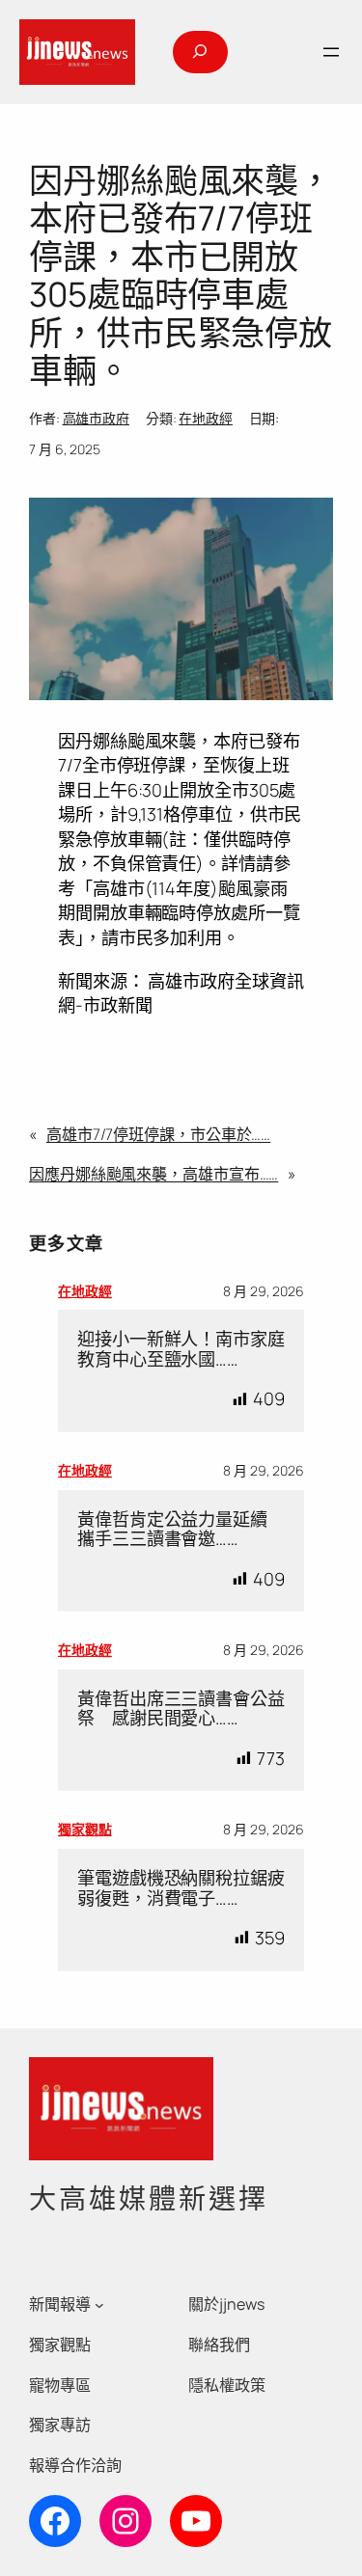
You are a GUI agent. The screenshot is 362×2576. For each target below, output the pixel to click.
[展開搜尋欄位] (200, 52)
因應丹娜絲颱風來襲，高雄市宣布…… (153, 1174)
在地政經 (206, 418)
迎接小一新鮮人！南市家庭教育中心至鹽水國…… (181, 1349)
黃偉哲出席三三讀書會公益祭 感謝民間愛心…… (181, 1708)
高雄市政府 (97, 418)
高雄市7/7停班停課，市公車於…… (158, 1134)
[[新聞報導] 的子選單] (99, 2305)
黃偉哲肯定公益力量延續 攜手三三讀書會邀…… (181, 1529)
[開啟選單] (331, 52)
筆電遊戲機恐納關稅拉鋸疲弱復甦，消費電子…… (181, 1888)
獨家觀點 (85, 1829)
